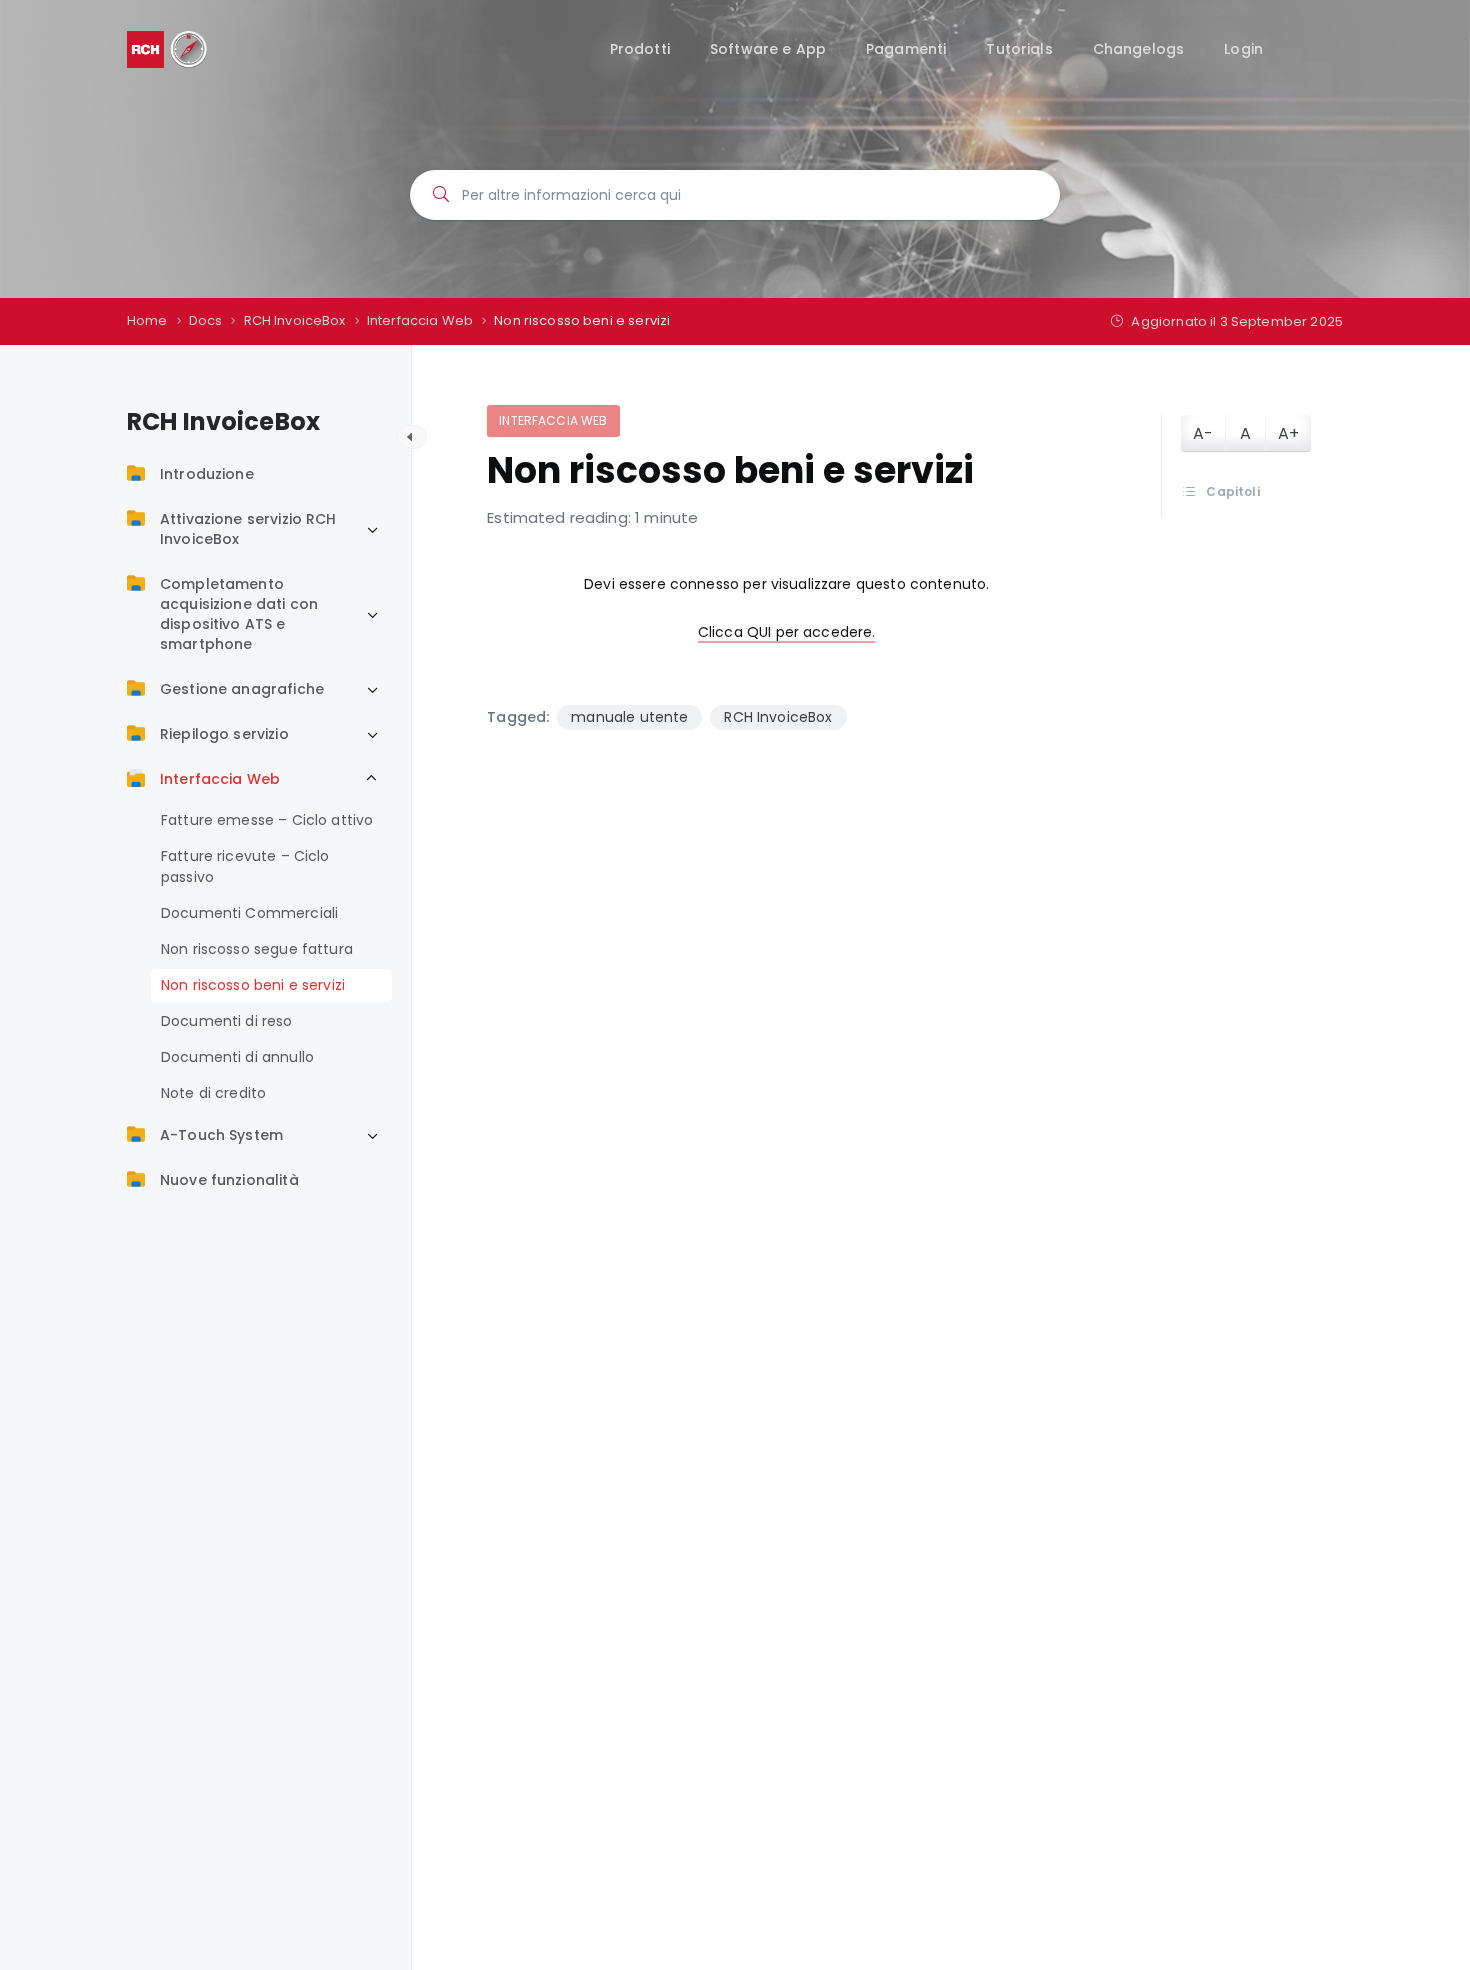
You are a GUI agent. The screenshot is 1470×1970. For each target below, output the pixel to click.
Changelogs (1139, 49)
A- (1203, 433)
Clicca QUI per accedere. (787, 632)
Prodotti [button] (640, 49)
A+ (1288, 433)
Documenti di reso (227, 1021)
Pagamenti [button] (906, 49)
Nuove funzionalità (229, 1180)
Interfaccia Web (220, 779)
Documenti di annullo (237, 1057)
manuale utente (629, 717)
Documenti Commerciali (249, 913)
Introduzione (207, 474)
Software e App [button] (768, 49)
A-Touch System (221, 1135)
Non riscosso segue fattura (257, 949)
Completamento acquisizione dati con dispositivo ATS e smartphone (239, 614)
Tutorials (1019, 49)
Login (1243, 49)
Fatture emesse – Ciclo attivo (267, 820)
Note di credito (213, 1093)
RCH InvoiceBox (778, 717)
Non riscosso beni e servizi (253, 985)
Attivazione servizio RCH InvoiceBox (248, 529)
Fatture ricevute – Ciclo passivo (245, 866)
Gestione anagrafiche (242, 689)
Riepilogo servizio (224, 734)
